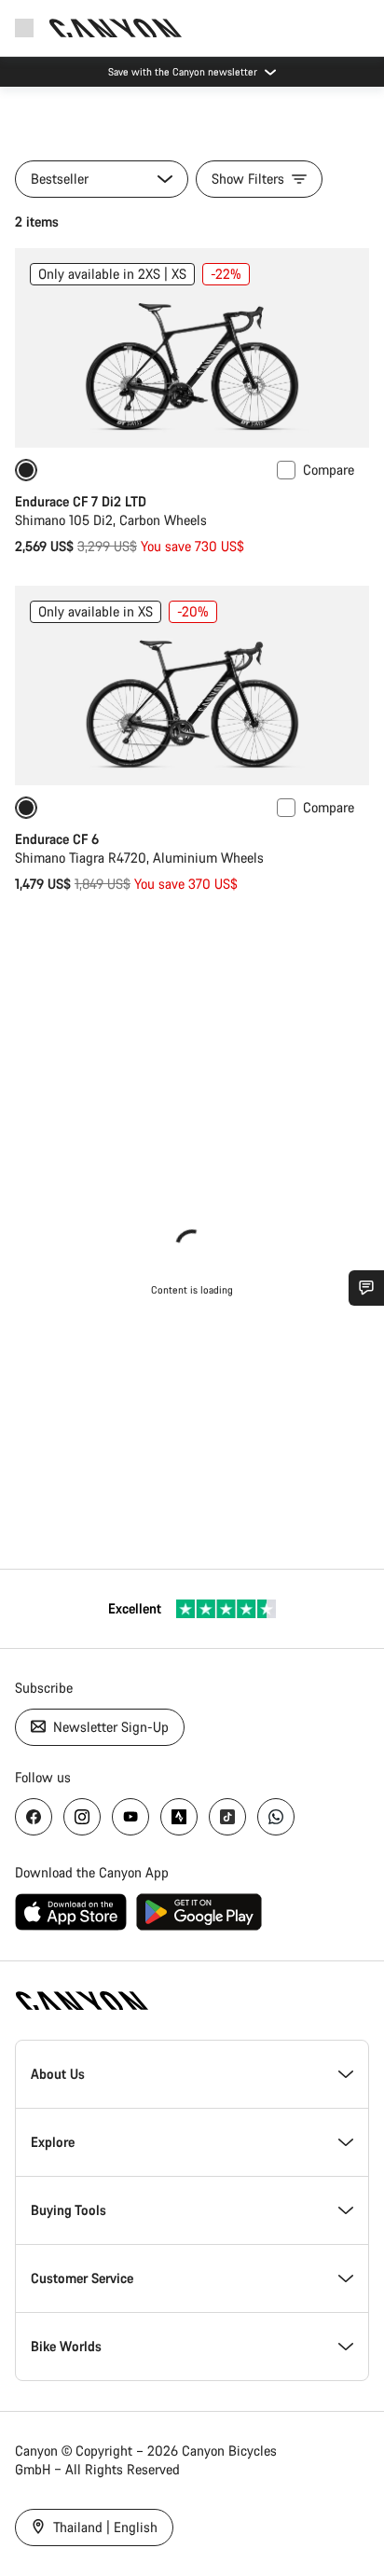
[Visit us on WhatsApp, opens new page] (276, 1817)
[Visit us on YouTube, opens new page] (130, 1817)
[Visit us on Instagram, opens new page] (82, 1817)
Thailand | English (103, 2527)
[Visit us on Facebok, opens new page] (34, 1817)
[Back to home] (116, 28)
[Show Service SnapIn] (366, 1288)
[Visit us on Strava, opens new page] (179, 1817)
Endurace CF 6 (57, 839)
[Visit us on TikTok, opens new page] (227, 1817)
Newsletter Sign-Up (109, 1727)
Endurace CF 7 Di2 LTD (81, 501)
